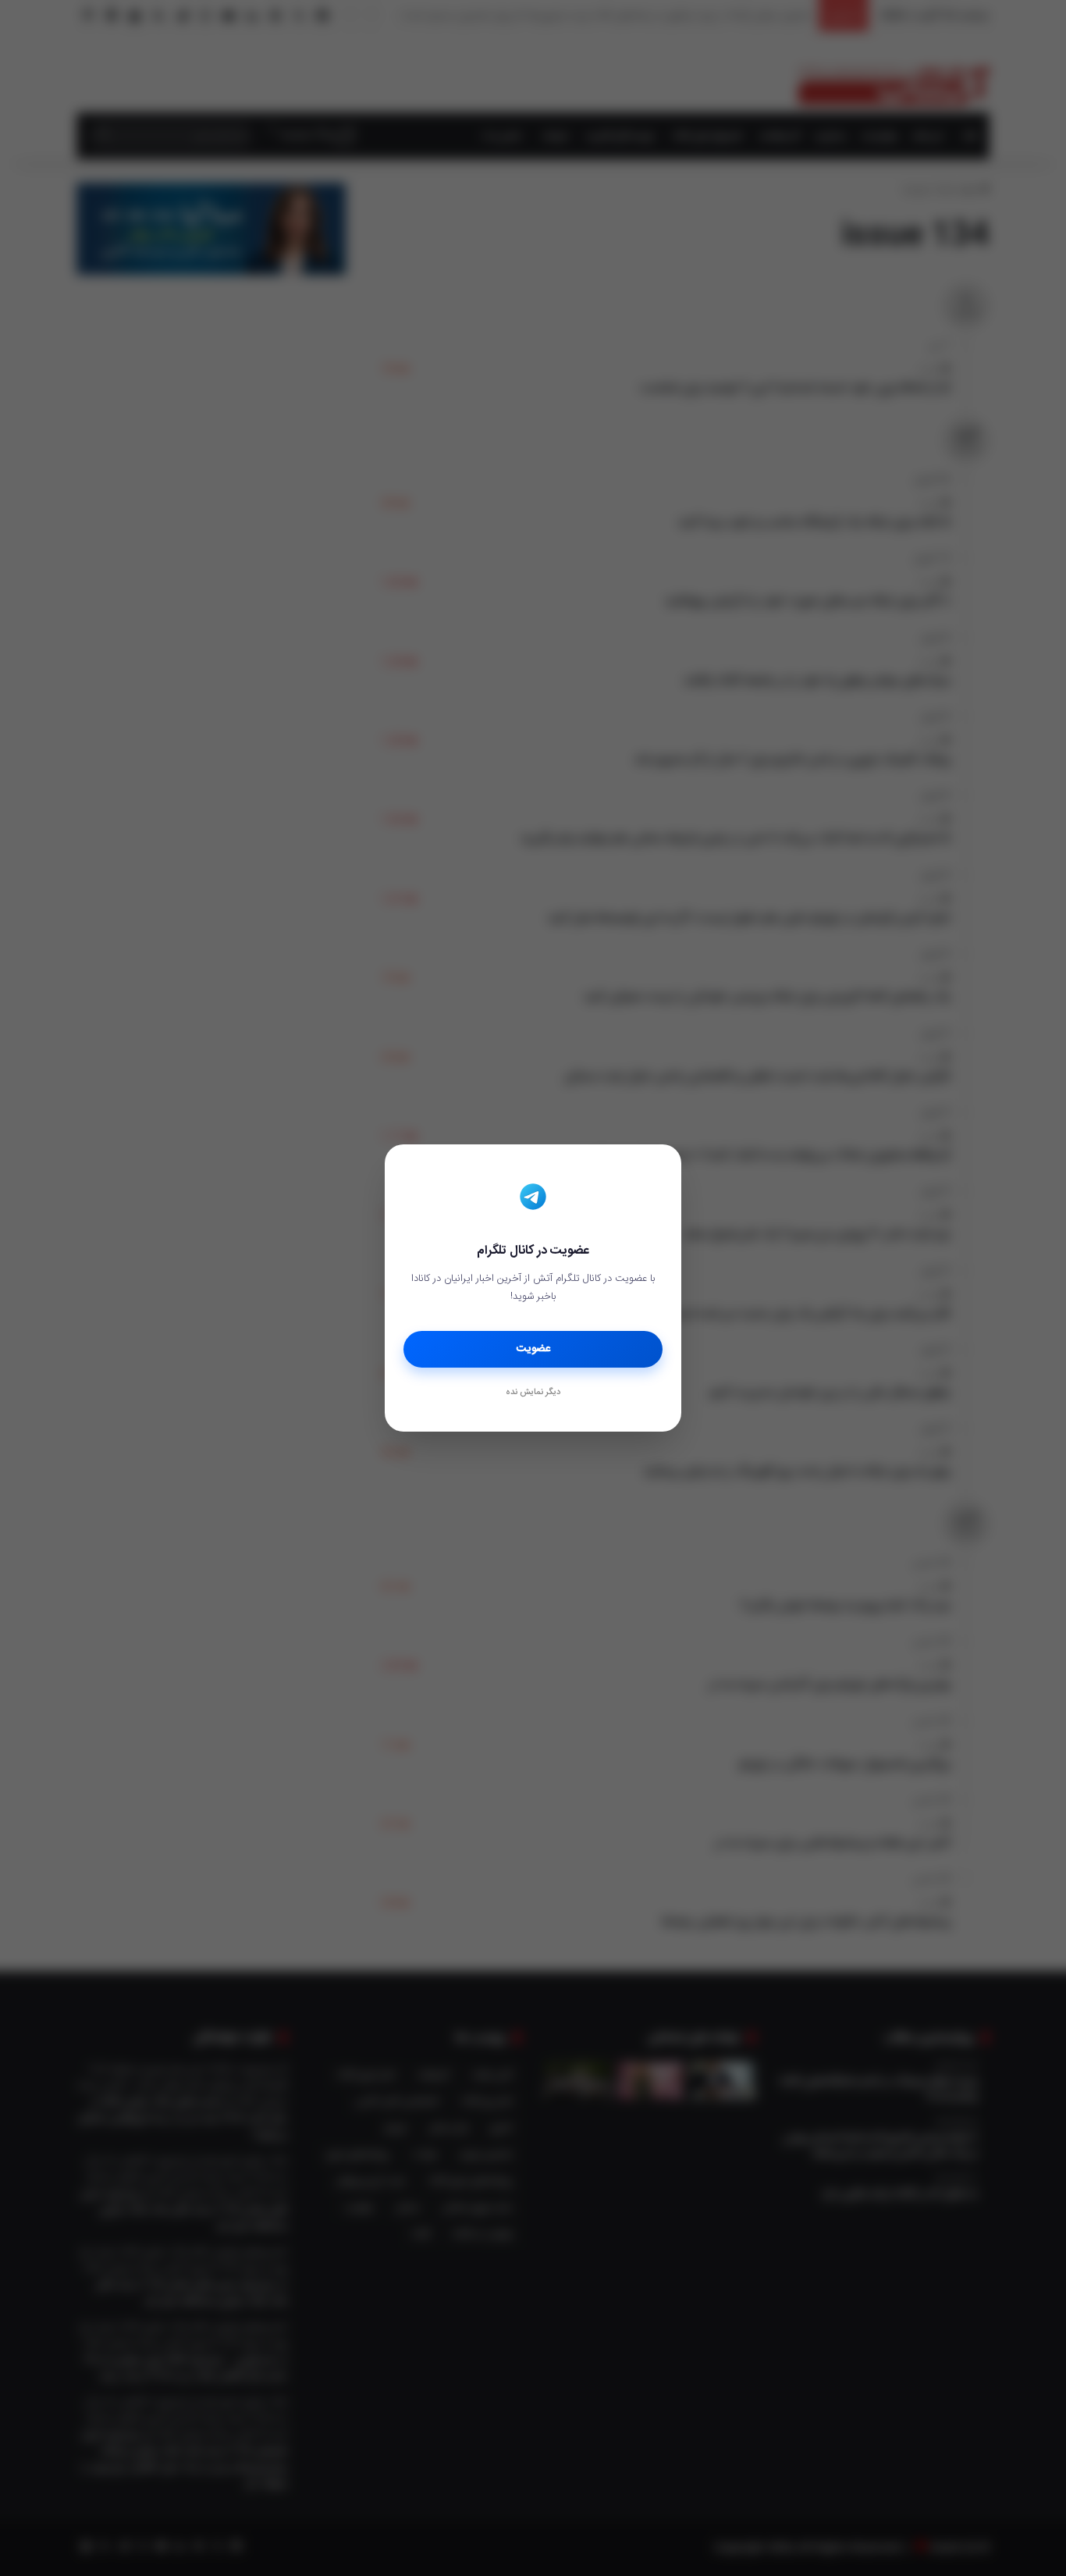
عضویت (533, 1349)
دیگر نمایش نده (533, 1393)
